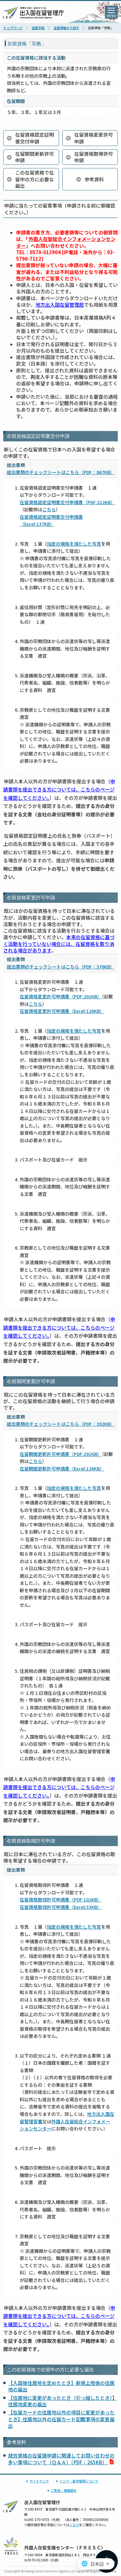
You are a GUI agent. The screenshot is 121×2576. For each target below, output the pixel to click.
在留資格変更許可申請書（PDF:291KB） (61, 996)
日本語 (97, 2564)
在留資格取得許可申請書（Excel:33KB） (61, 1907)
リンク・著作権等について (79, 2481)
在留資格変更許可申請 (94, 138)
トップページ (13, 28)
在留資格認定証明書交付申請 (35, 138)
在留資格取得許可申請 (94, 157)
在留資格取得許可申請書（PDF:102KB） (61, 1900)
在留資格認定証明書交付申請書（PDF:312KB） (67, 502)
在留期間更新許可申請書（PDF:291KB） (61, 1454)
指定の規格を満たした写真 (74, 544)
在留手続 (38, 28)
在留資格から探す (66, 28)
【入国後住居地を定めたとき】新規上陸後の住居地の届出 (61, 2386)
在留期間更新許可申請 (35, 157)
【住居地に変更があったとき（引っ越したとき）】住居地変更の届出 (63, 2401)
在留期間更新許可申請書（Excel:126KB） (62, 1469)
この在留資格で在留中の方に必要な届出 (35, 179)
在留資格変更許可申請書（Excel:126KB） (62, 1011)
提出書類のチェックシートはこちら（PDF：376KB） (61, 967)
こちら (49, 509)
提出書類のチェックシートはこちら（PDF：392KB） (61, 1424)
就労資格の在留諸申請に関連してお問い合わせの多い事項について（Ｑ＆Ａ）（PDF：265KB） (61, 2459)
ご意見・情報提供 (64, 2490)
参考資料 (94, 179)
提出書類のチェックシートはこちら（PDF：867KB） (61, 472)
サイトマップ (39, 2481)
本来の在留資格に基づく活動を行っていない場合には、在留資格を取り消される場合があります (59, 944)
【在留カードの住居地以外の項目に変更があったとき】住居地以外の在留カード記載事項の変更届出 (61, 2419)
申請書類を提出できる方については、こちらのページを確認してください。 (59, 789)
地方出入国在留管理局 (60, 305)
